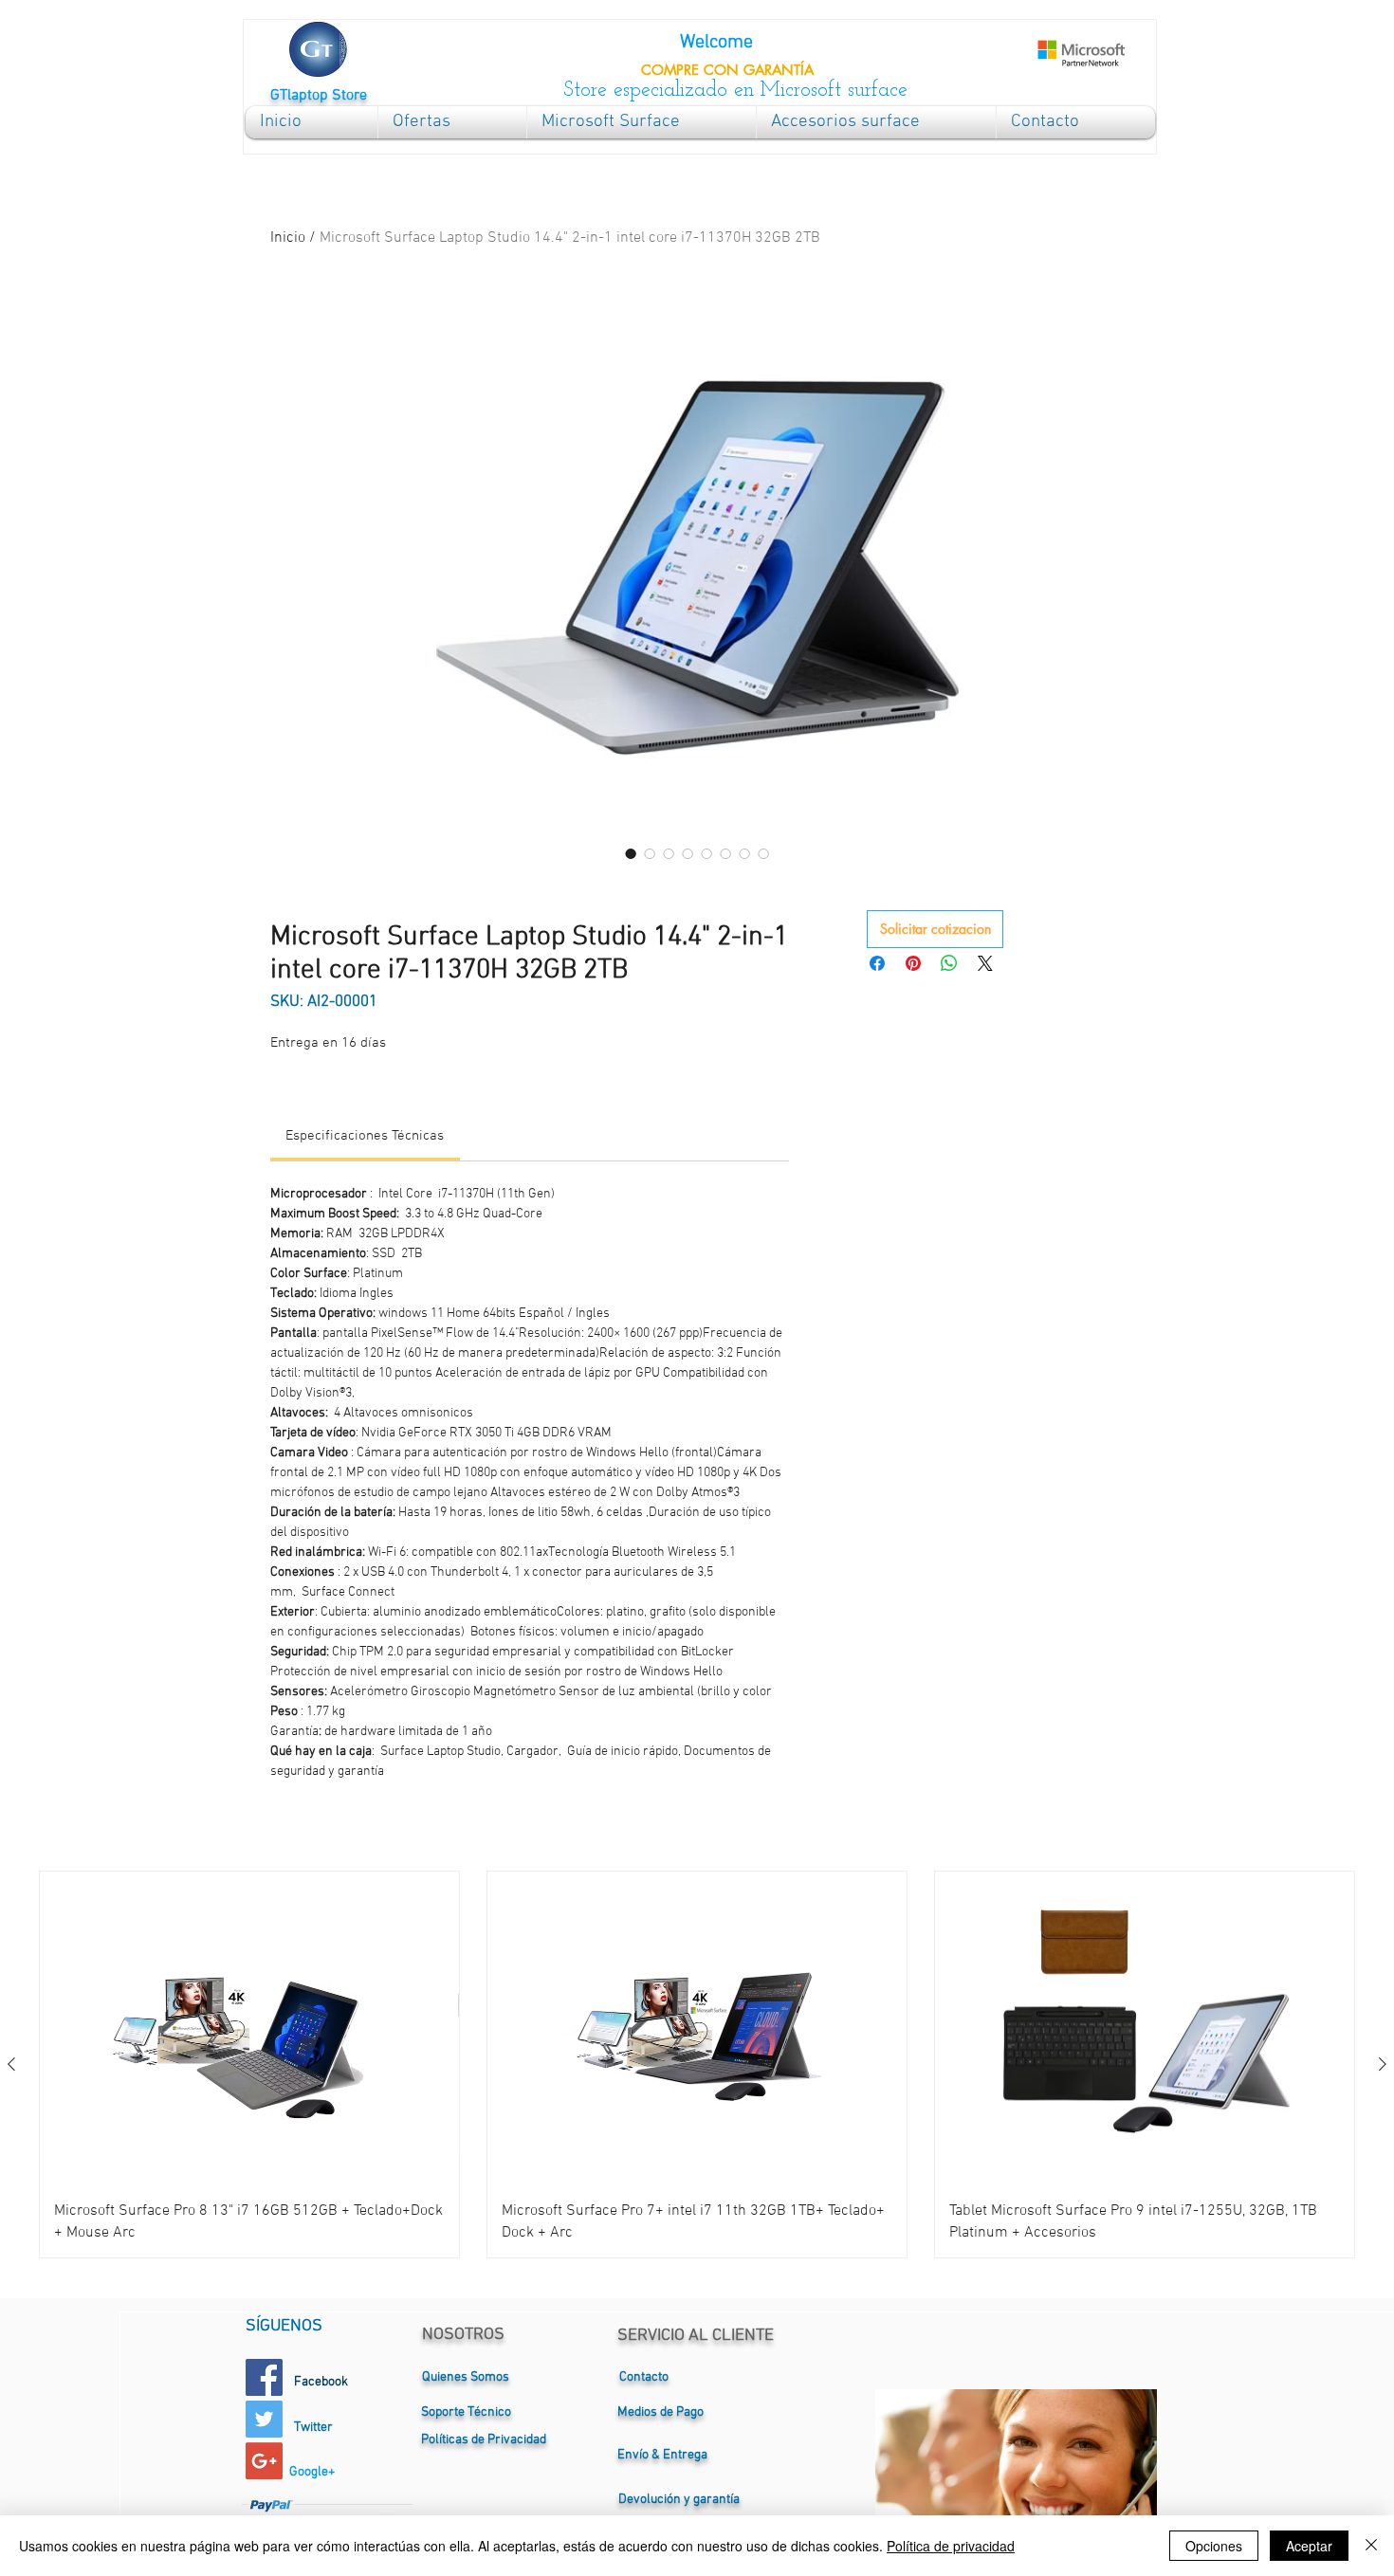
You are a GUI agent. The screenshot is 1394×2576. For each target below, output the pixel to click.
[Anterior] (11, 2064)
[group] (697, 2064)
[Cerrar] (1371, 2546)
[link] (365, 1136)
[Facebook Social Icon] (264, 2377)
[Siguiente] (1383, 2064)
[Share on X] (985, 963)
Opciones (1214, 2546)
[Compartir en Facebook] (877, 963)
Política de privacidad (951, 2546)
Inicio (288, 238)
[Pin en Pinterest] (913, 963)
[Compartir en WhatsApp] (949, 963)
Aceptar (1309, 2546)
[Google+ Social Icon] (264, 2461)
